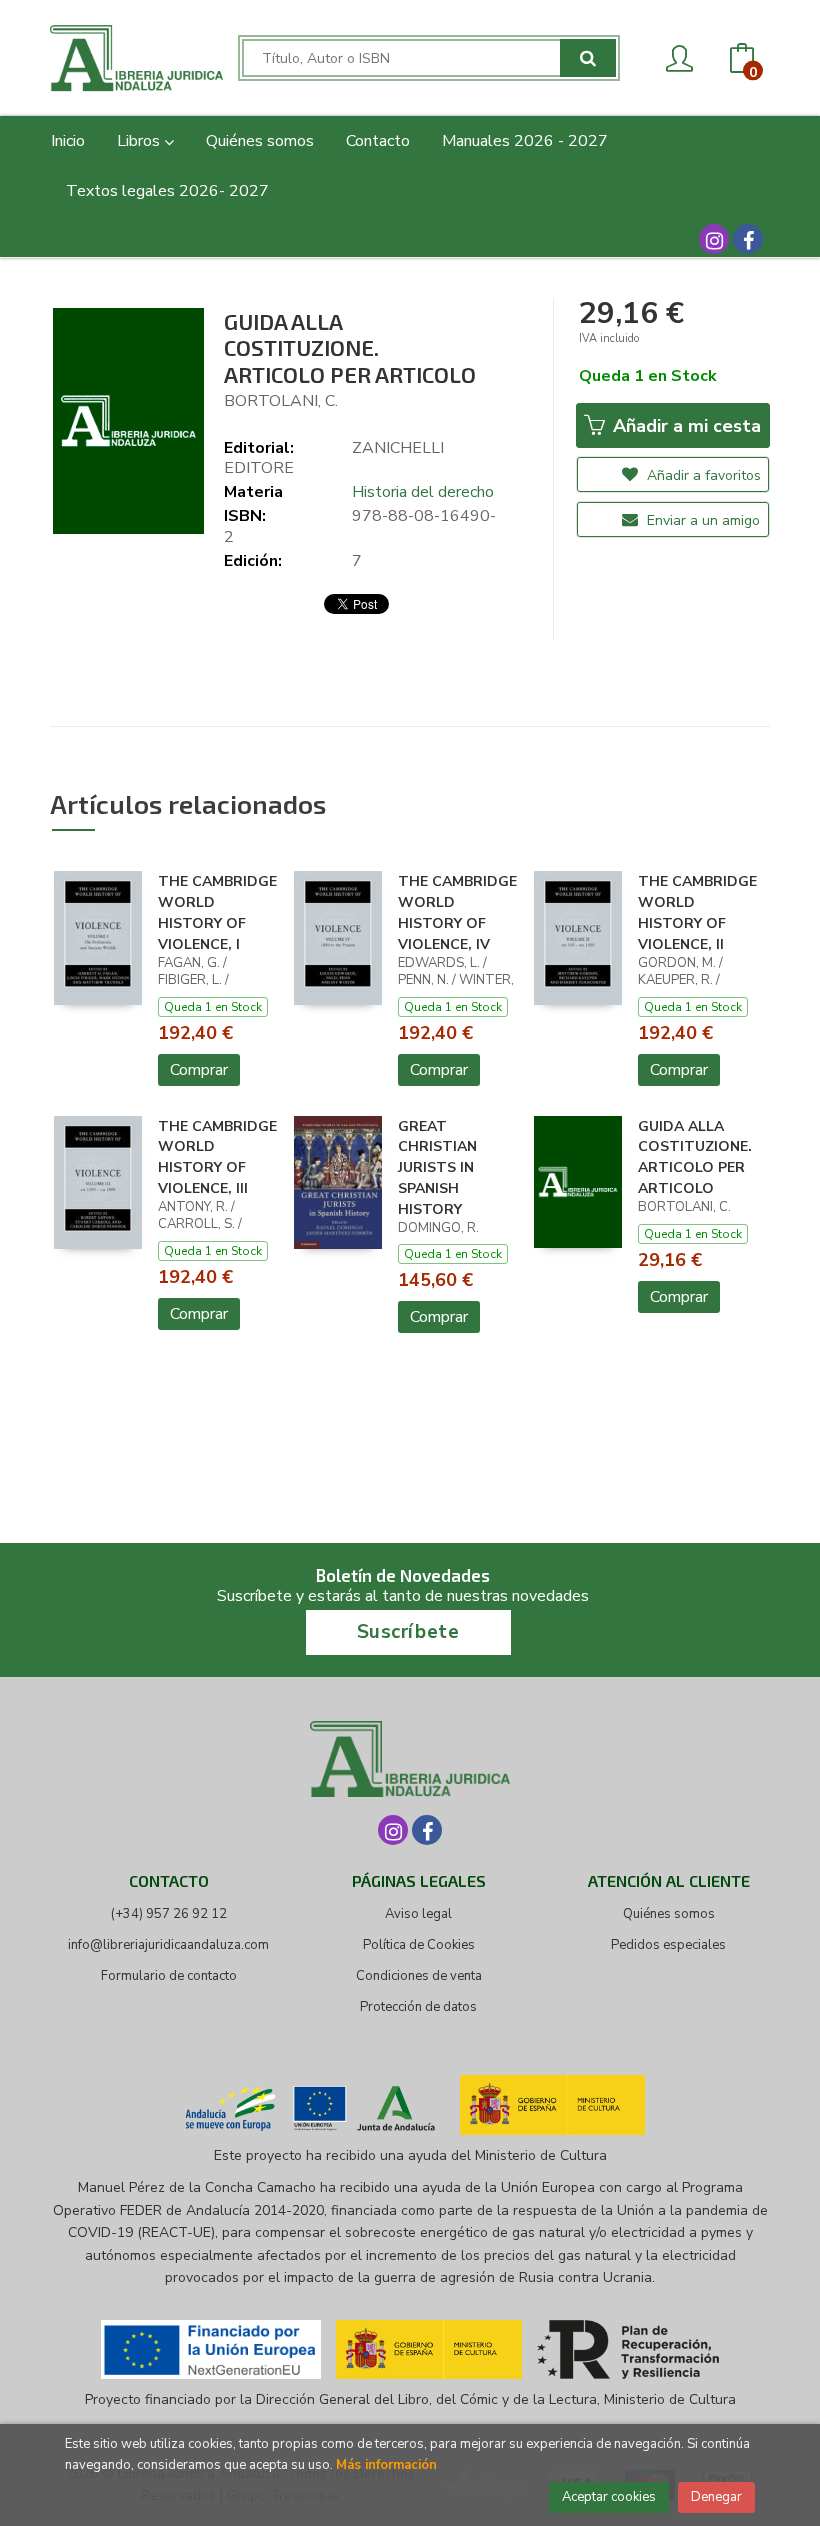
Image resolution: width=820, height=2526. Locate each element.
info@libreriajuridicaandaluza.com (168, 1945)
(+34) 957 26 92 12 (169, 1914)
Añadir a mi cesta (684, 426)
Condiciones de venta (419, 1976)
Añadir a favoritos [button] (702, 475)
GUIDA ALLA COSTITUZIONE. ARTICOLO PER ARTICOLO (695, 1157)
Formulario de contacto (169, 1976)
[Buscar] (588, 58)
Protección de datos (418, 2007)
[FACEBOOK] (748, 239)
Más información (386, 2465)
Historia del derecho (423, 492)
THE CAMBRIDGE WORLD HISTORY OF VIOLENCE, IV (457, 912)
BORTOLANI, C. (281, 401)
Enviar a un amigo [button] (701, 520)
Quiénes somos (669, 1914)
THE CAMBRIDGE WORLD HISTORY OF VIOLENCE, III (217, 1157)
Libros (140, 141)
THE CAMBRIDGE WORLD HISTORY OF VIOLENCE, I (217, 912)
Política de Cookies (419, 1945)
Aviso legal (418, 1914)
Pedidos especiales (668, 1945)
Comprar (199, 1070)
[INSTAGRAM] (714, 239)
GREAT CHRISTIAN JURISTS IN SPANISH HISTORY (437, 1168)
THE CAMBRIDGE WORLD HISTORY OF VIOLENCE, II (697, 912)
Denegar (716, 2497)
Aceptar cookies (609, 2497)
